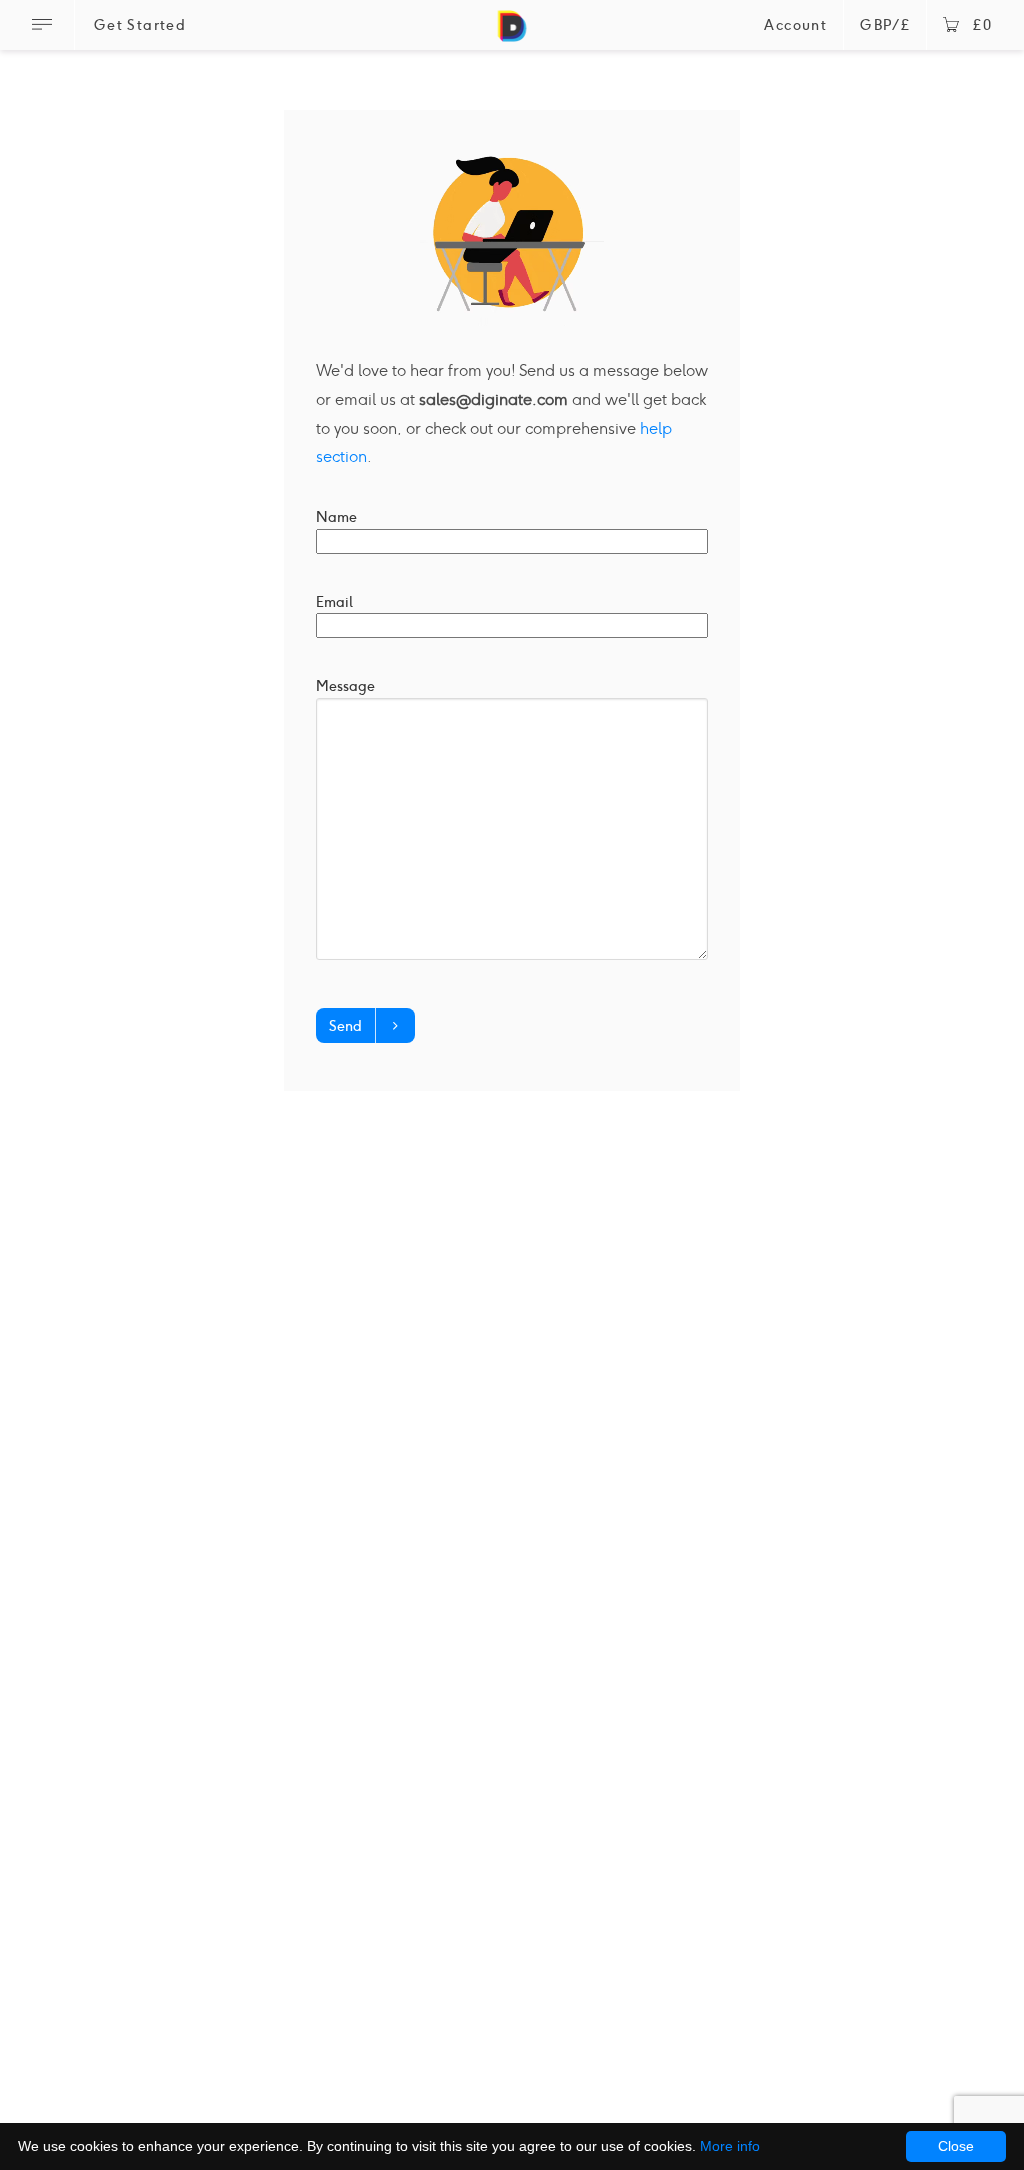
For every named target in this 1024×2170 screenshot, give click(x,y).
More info (730, 2146)
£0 (982, 25)
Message (345, 686)
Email (334, 602)
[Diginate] (512, 35)
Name (336, 517)
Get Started (140, 25)
